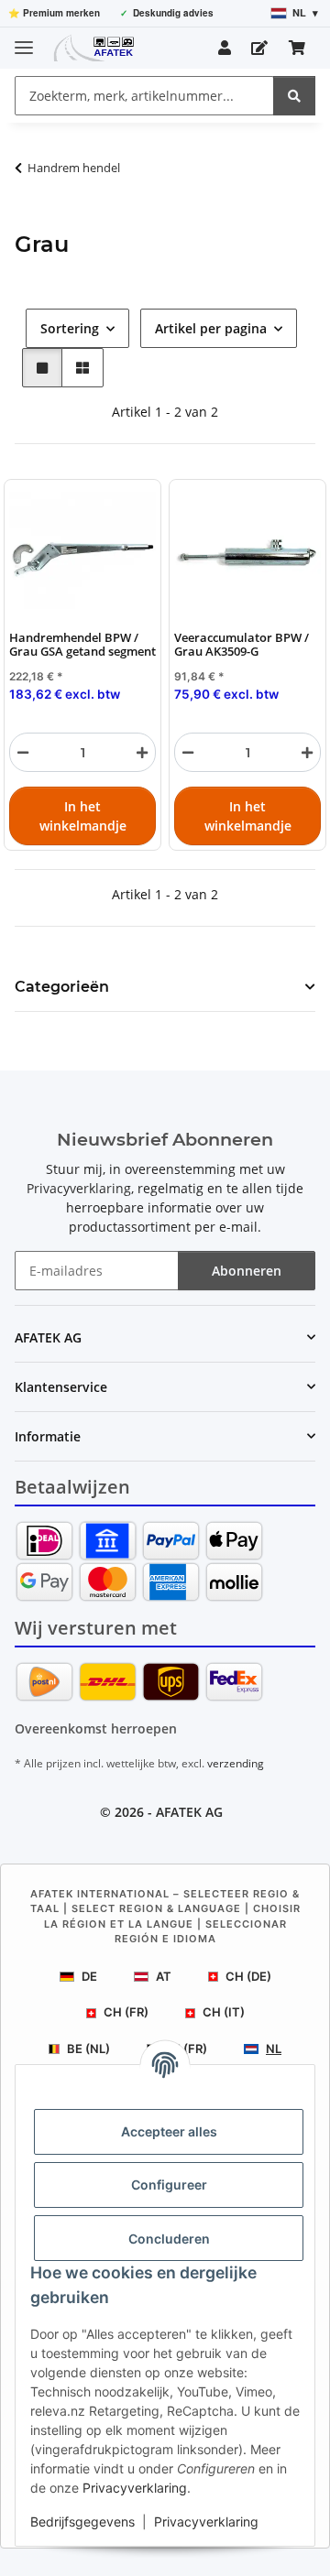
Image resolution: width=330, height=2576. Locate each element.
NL (274, 2049)
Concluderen (169, 2239)
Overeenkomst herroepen (96, 1728)
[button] (225, 48)
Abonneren (247, 1271)
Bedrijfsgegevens (82, 2522)
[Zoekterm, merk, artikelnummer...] (294, 96)
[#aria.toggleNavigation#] (24, 40)
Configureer (169, 2185)
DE (89, 1976)
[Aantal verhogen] (142, 752)
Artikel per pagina (211, 328)
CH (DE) (248, 1976)
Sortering (70, 328)
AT (164, 1976)
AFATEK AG (189, 1812)
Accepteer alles (169, 2131)
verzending (236, 1763)
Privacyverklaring (135, 2488)
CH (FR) (126, 2012)
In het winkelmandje (83, 816)
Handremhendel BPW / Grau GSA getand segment (82, 645)
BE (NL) (88, 2049)
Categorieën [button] (62, 987)
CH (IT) (224, 2012)
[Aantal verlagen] (23, 752)
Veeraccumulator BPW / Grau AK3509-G (242, 645)
